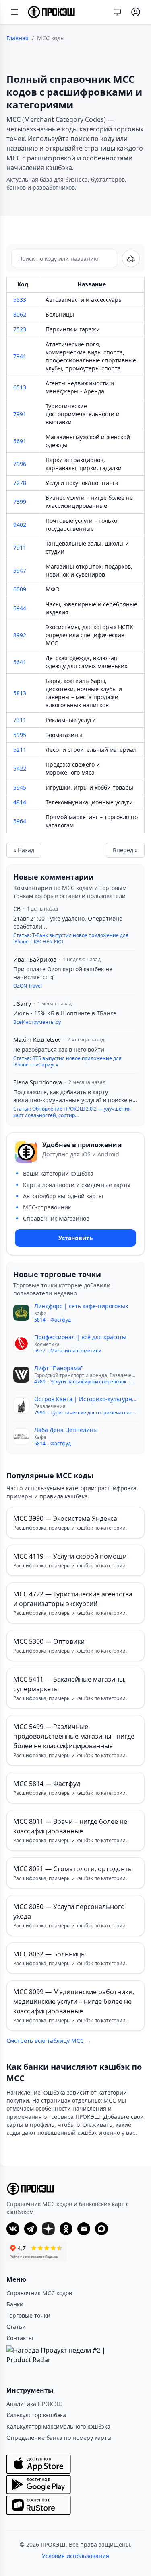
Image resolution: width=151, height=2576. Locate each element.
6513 (20, 387)
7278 (20, 483)
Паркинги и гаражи (73, 329)
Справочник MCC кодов (39, 2293)
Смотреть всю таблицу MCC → (49, 2041)
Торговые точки (28, 2315)
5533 (20, 300)
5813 (20, 693)
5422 (20, 768)
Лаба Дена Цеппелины (66, 1430)
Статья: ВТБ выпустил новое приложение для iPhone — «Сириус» (67, 1062)
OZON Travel (28, 986)
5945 (20, 787)
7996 (20, 464)
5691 (20, 441)
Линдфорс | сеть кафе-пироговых (81, 1306)
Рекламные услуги (71, 720)
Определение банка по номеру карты (59, 2438)
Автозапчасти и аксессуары (84, 300)
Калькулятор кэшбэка (36, 2415)
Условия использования (75, 2556)
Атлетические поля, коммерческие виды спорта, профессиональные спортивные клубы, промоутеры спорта (91, 356)
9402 (20, 525)
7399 (20, 502)
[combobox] (64, 258)
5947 (20, 570)
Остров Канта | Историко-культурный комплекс (86, 1399)
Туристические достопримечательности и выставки (83, 414)
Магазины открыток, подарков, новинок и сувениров (89, 570)
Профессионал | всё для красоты (80, 1337)
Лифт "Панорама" (59, 1368)
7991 (20, 414)
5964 (20, 821)
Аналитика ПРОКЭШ (35, 2404)
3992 (20, 635)
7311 (20, 720)
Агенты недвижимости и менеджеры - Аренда (80, 387)
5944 (20, 608)
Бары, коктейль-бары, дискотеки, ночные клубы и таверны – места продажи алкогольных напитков (84, 693)
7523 (20, 329)
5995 (20, 735)
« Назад (24, 850)
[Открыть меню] (14, 12)
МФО (53, 589)
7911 (20, 547)
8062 (20, 314)
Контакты (20, 2338)
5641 (20, 662)
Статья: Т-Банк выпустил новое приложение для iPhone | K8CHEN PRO (71, 939)
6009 (20, 589)
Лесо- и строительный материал (91, 750)
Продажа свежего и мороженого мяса (73, 768)
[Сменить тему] (117, 12)
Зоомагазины (64, 735)
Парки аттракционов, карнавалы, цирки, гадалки (84, 464)
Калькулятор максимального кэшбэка (58, 2426)
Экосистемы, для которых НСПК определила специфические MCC (89, 635)
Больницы (60, 314)
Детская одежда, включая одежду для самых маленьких (86, 662)
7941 (20, 356)
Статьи (16, 2327)
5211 (20, 750)
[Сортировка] (131, 258)
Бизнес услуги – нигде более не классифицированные (89, 502)
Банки (15, 2304)
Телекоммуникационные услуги (89, 802)
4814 (20, 802)
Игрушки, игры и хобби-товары (89, 787)
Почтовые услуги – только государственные (81, 525)
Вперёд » (125, 850)
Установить (76, 1238)
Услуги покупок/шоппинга (82, 483)
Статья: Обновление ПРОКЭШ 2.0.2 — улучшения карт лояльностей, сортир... (72, 1112)
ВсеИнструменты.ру (37, 1022)
